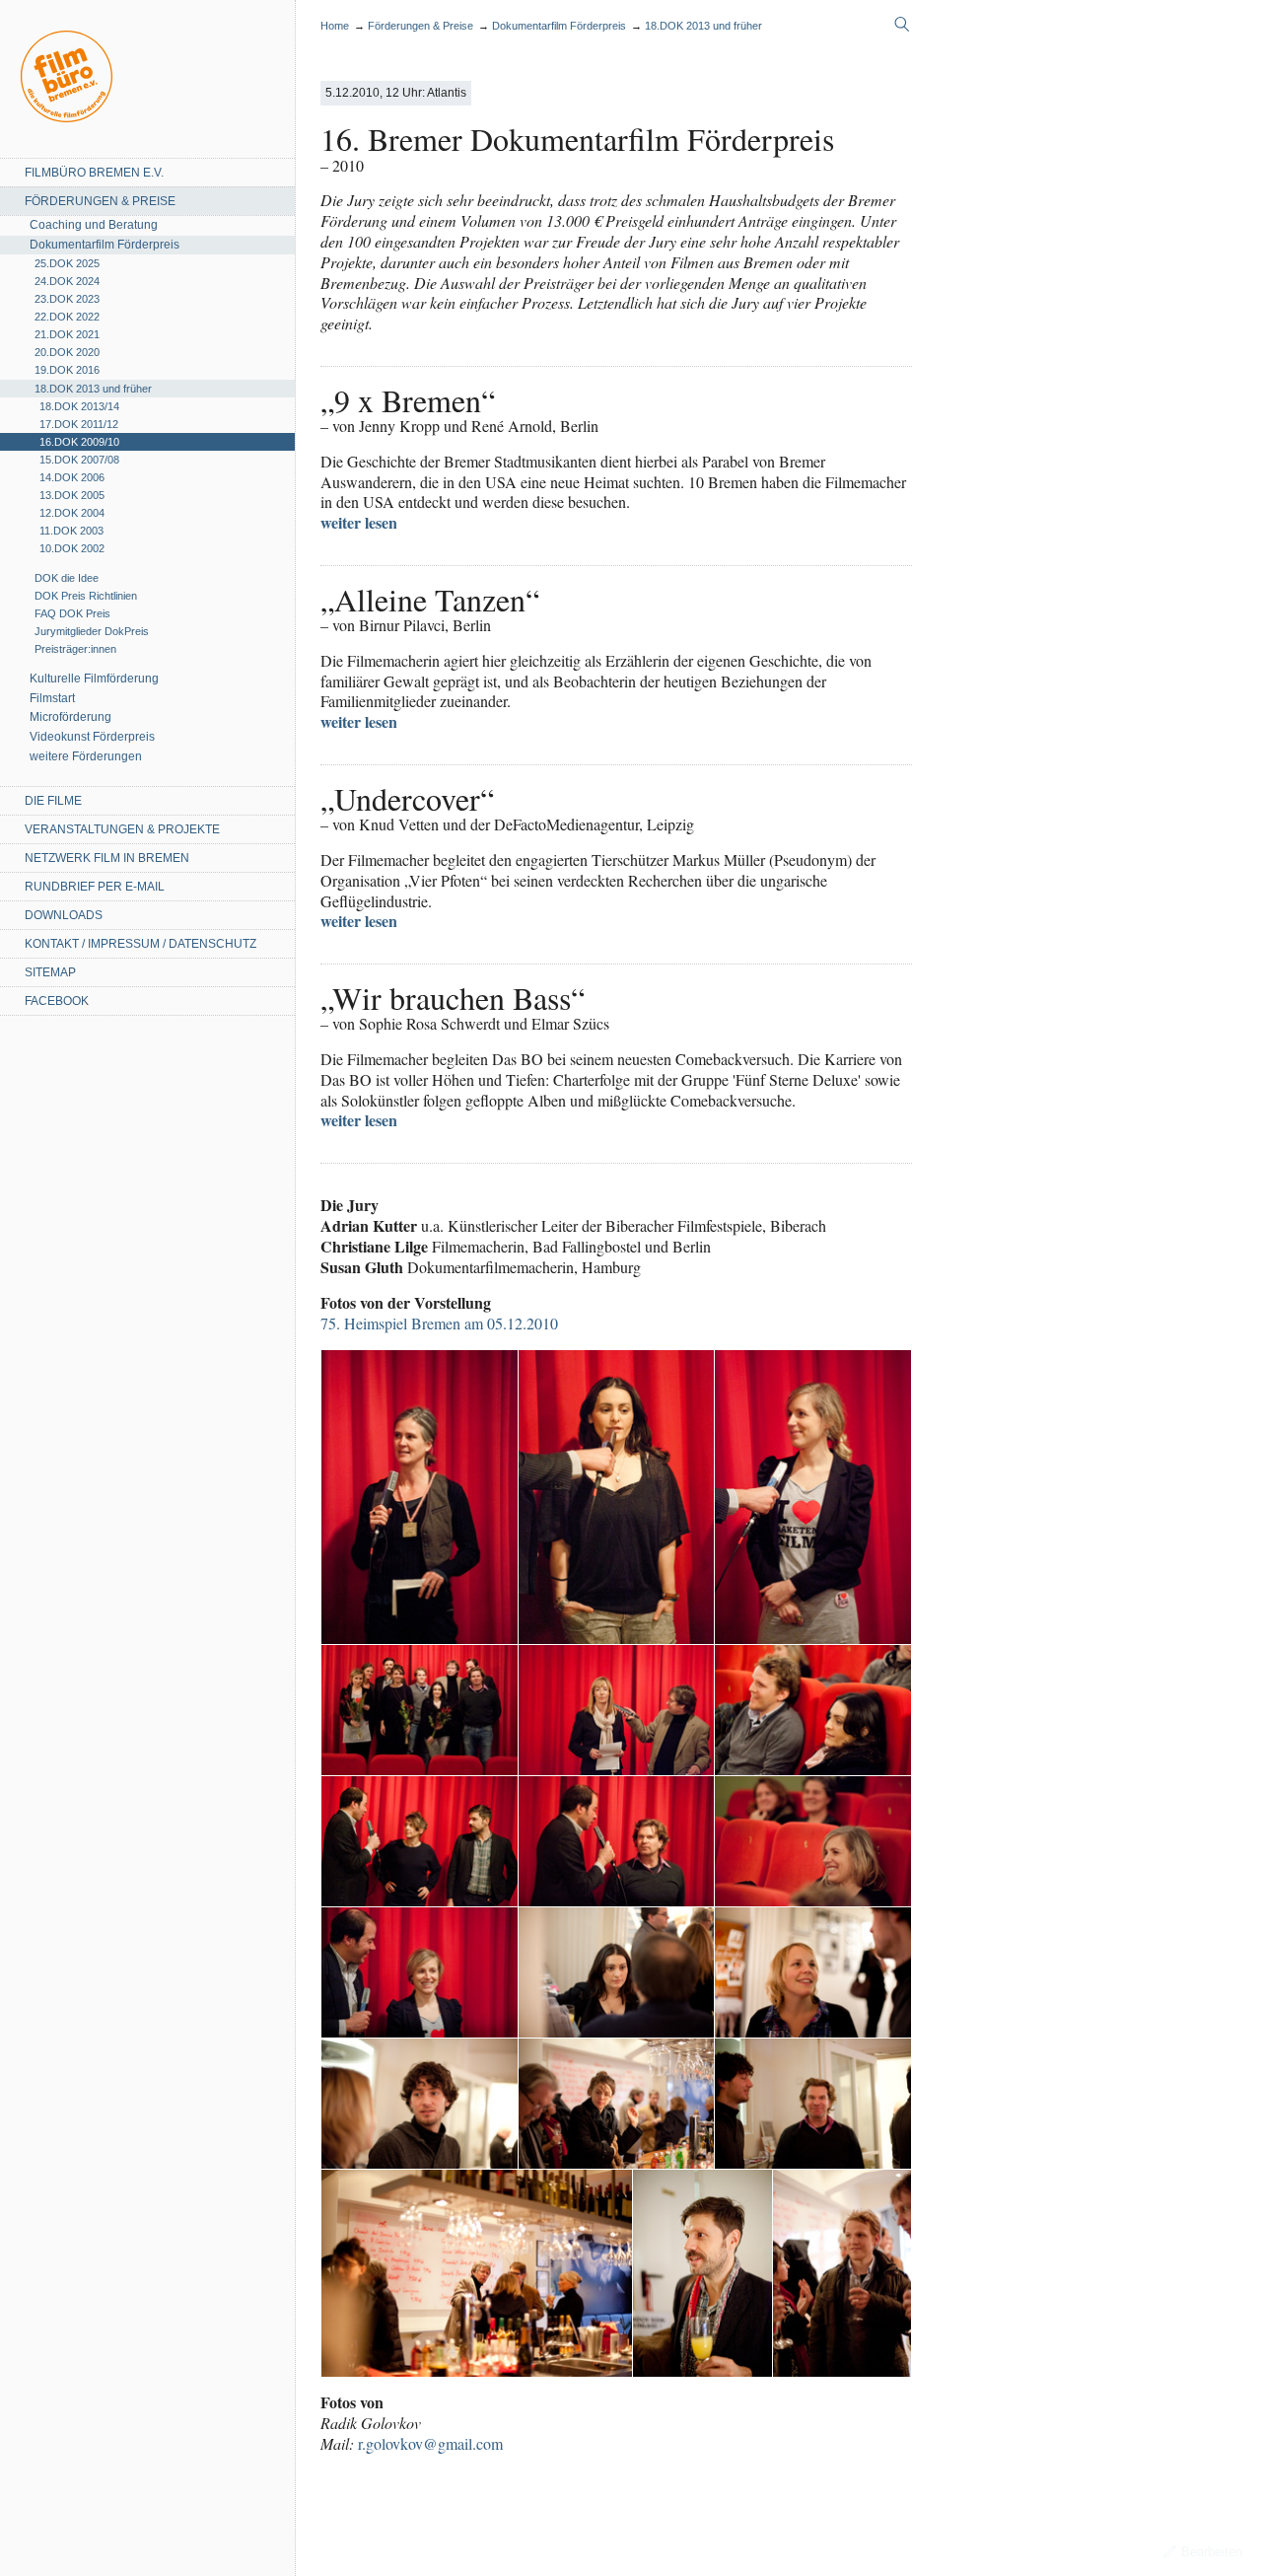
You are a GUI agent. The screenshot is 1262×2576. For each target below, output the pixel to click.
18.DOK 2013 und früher (93, 389)
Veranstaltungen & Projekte (122, 829)
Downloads (64, 915)
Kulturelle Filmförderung (94, 679)
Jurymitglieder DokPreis (92, 631)
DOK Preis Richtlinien (86, 596)
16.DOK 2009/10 (79, 442)
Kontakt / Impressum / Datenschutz (140, 944)
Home (67, 76)
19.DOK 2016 (67, 370)
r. (430, 2443)
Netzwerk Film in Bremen (107, 858)
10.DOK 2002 (72, 548)
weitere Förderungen (86, 756)
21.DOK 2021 (67, 334)
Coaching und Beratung (94, 225)
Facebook (57, 1001)
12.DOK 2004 (72, 513)
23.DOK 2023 (67, 299)
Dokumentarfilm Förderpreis (105, 245)
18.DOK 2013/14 (79, 406)
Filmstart (52, 698)
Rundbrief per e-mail (95, 887)
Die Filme (53, 801)
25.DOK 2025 (67, 263)
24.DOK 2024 (67, 281)
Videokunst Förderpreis (92, 737)
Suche (902, 25)
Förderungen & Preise (100, 201)
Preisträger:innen (75, 649)
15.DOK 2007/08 (79, 460)
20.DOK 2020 (67, 352)
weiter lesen (359, 522)
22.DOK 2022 (67, 317)
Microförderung (70, 717)
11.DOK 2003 (71, 531)
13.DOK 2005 (72, 495)
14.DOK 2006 (72, 477)
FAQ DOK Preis (72, 613)
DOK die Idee (67, 578)
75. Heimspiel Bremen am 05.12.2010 (439, 1323)
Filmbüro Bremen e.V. (94, 173)
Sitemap (50, 972)
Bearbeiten (1212, 2552)
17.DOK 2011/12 (79, 424)
